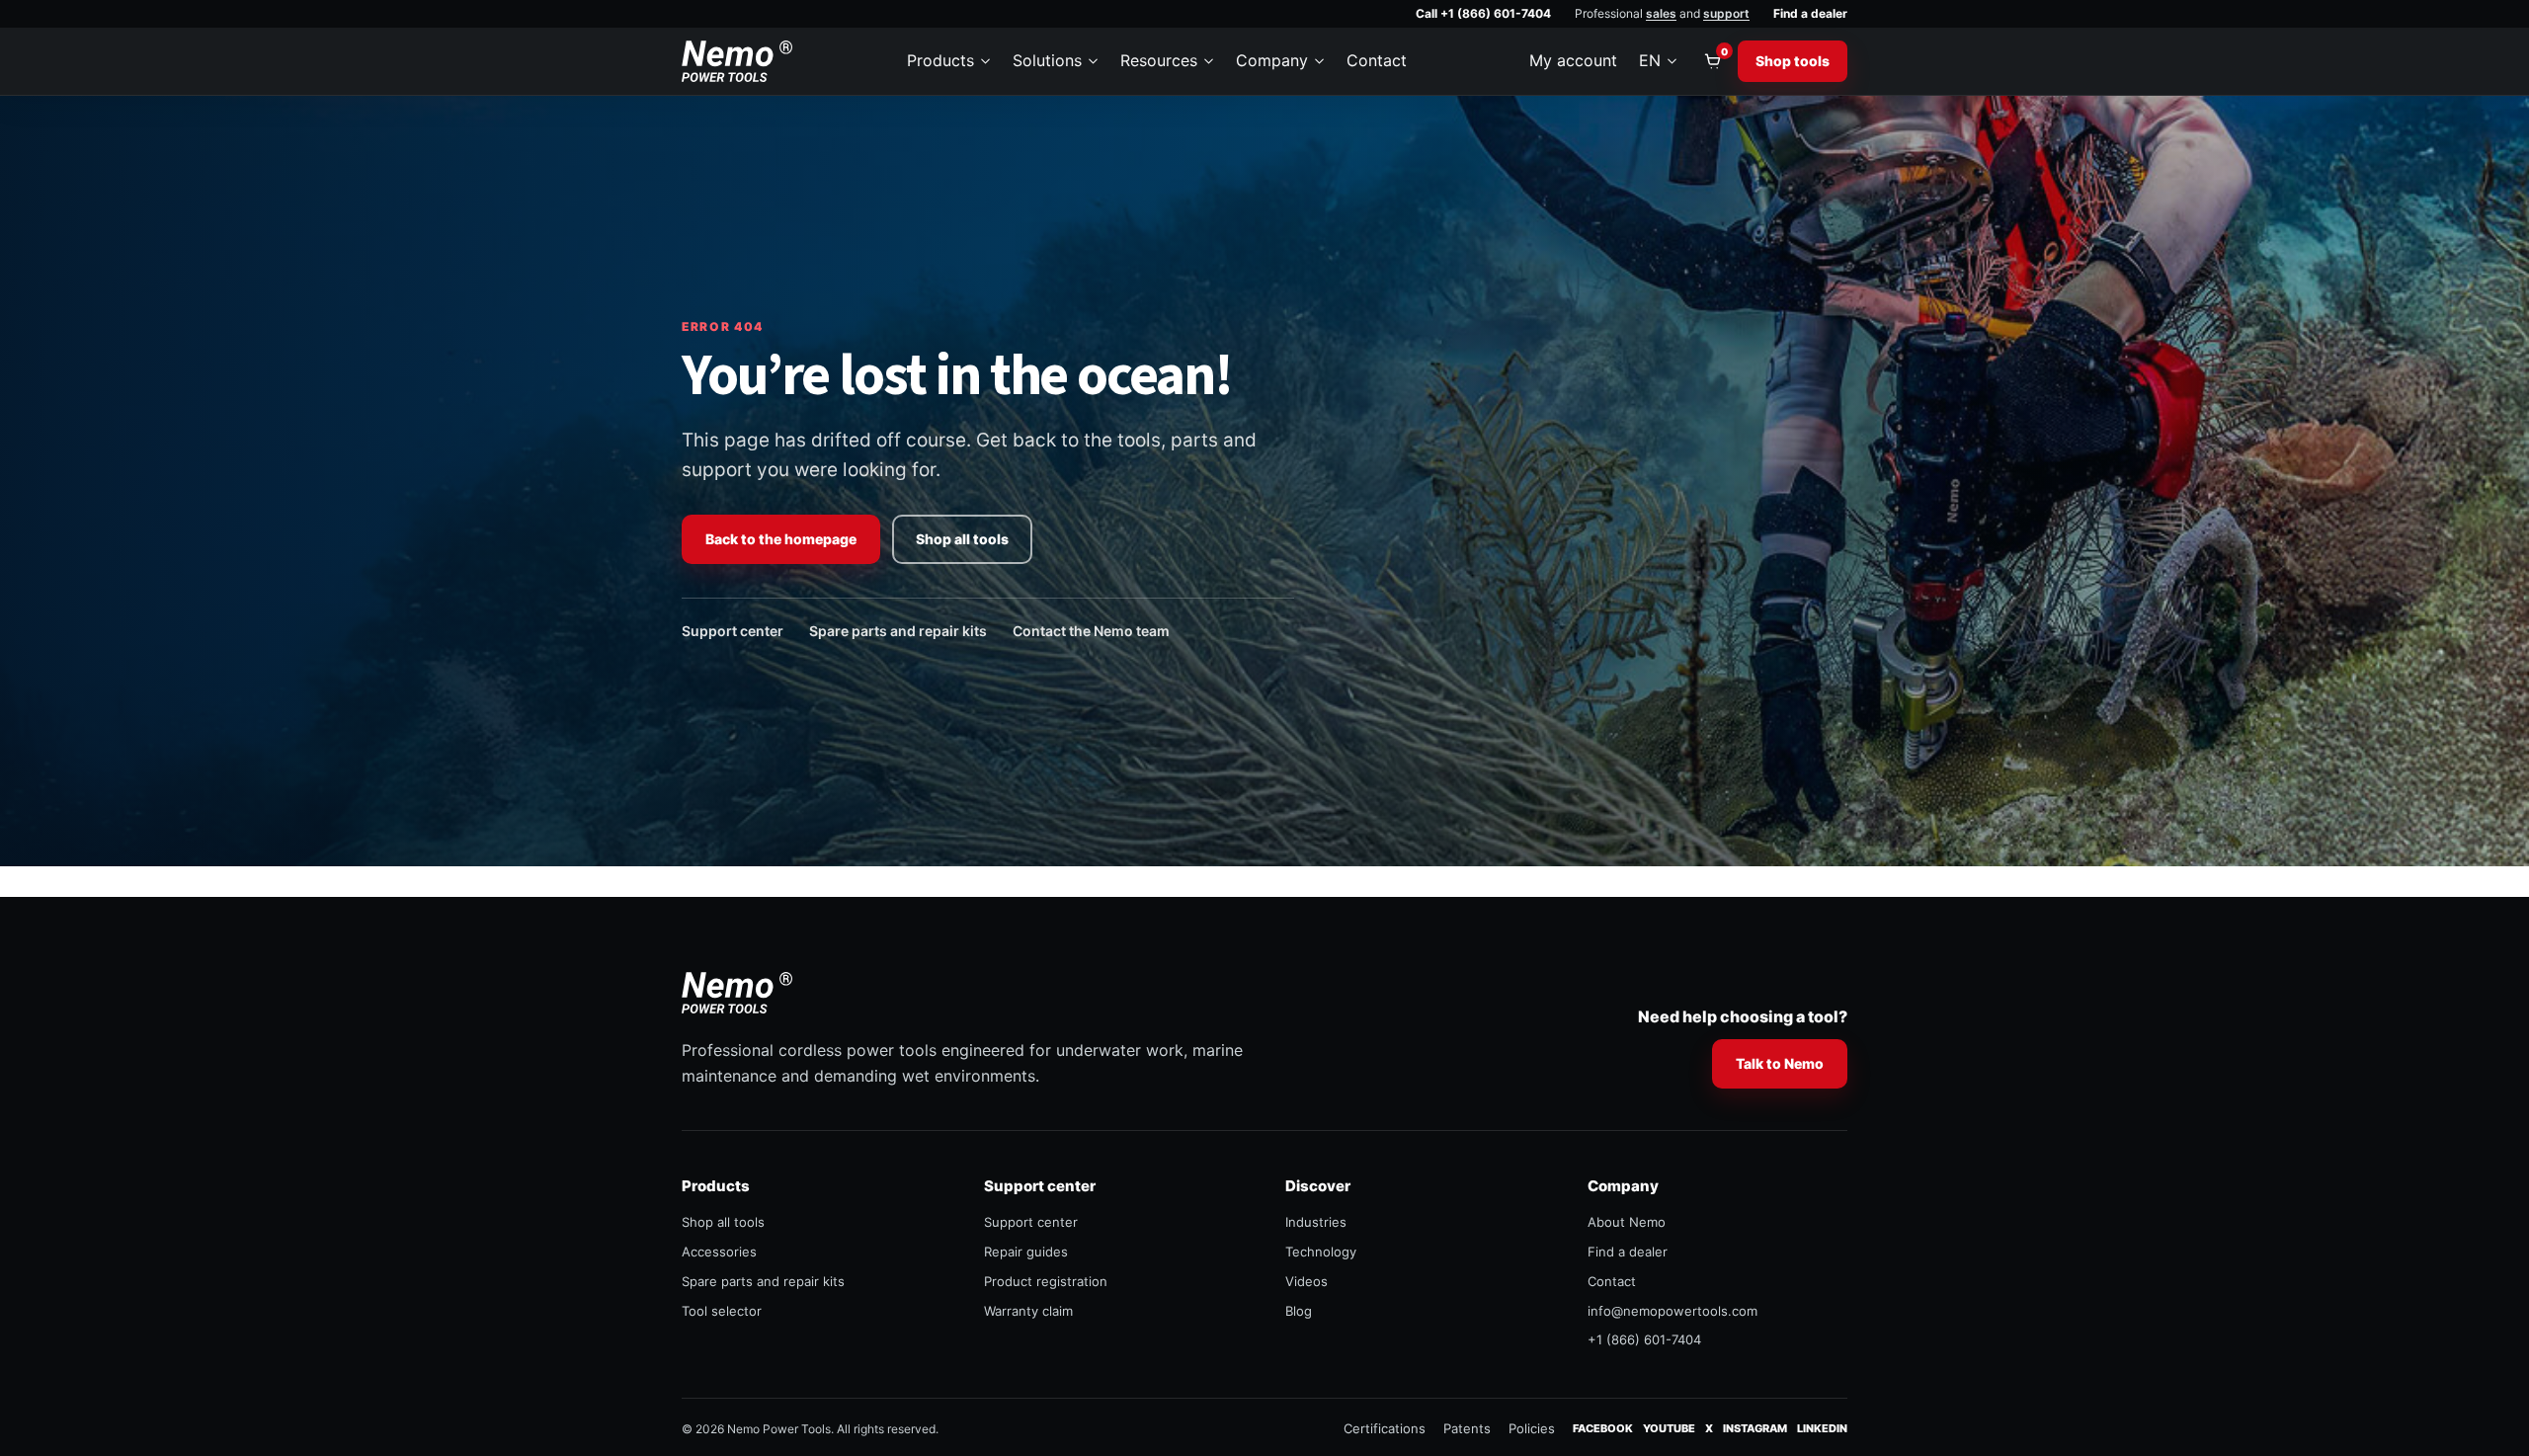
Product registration (1046, 1281)
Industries (1316, 1222)
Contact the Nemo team (1091, 631)
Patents (1467, 1428)
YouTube (1669, 1428)
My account (1573, 60)
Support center (733, 631)
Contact (1377, 60)
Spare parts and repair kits (898, 631)
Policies (1532, 1428)
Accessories (719, 1252)
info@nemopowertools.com (1672, 1311)
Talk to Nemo (1780, 1063)
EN (1650, 60)
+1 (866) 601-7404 (1644, 1339)
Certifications (1385, 1428)
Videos (1306, 1281)
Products (940, 60)
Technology (1321, 1252)
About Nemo (1627, 1222)
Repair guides (1026, 1252)
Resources (1159, 60)
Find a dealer (1810, 13)
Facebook (1603, 1428)
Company (1272, 60)
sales (1661, 13)
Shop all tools (962, 539)
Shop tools (1793, 61)
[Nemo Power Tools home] (737, 61)
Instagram (1755, 1428)
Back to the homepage (781, 539)
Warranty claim (1028, 1311)
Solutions (1047, 60)
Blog (1299, 1311)
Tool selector (722, 1311)
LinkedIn (1822, 1428)
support (1726, 13)
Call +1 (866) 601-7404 (1483, 13)
